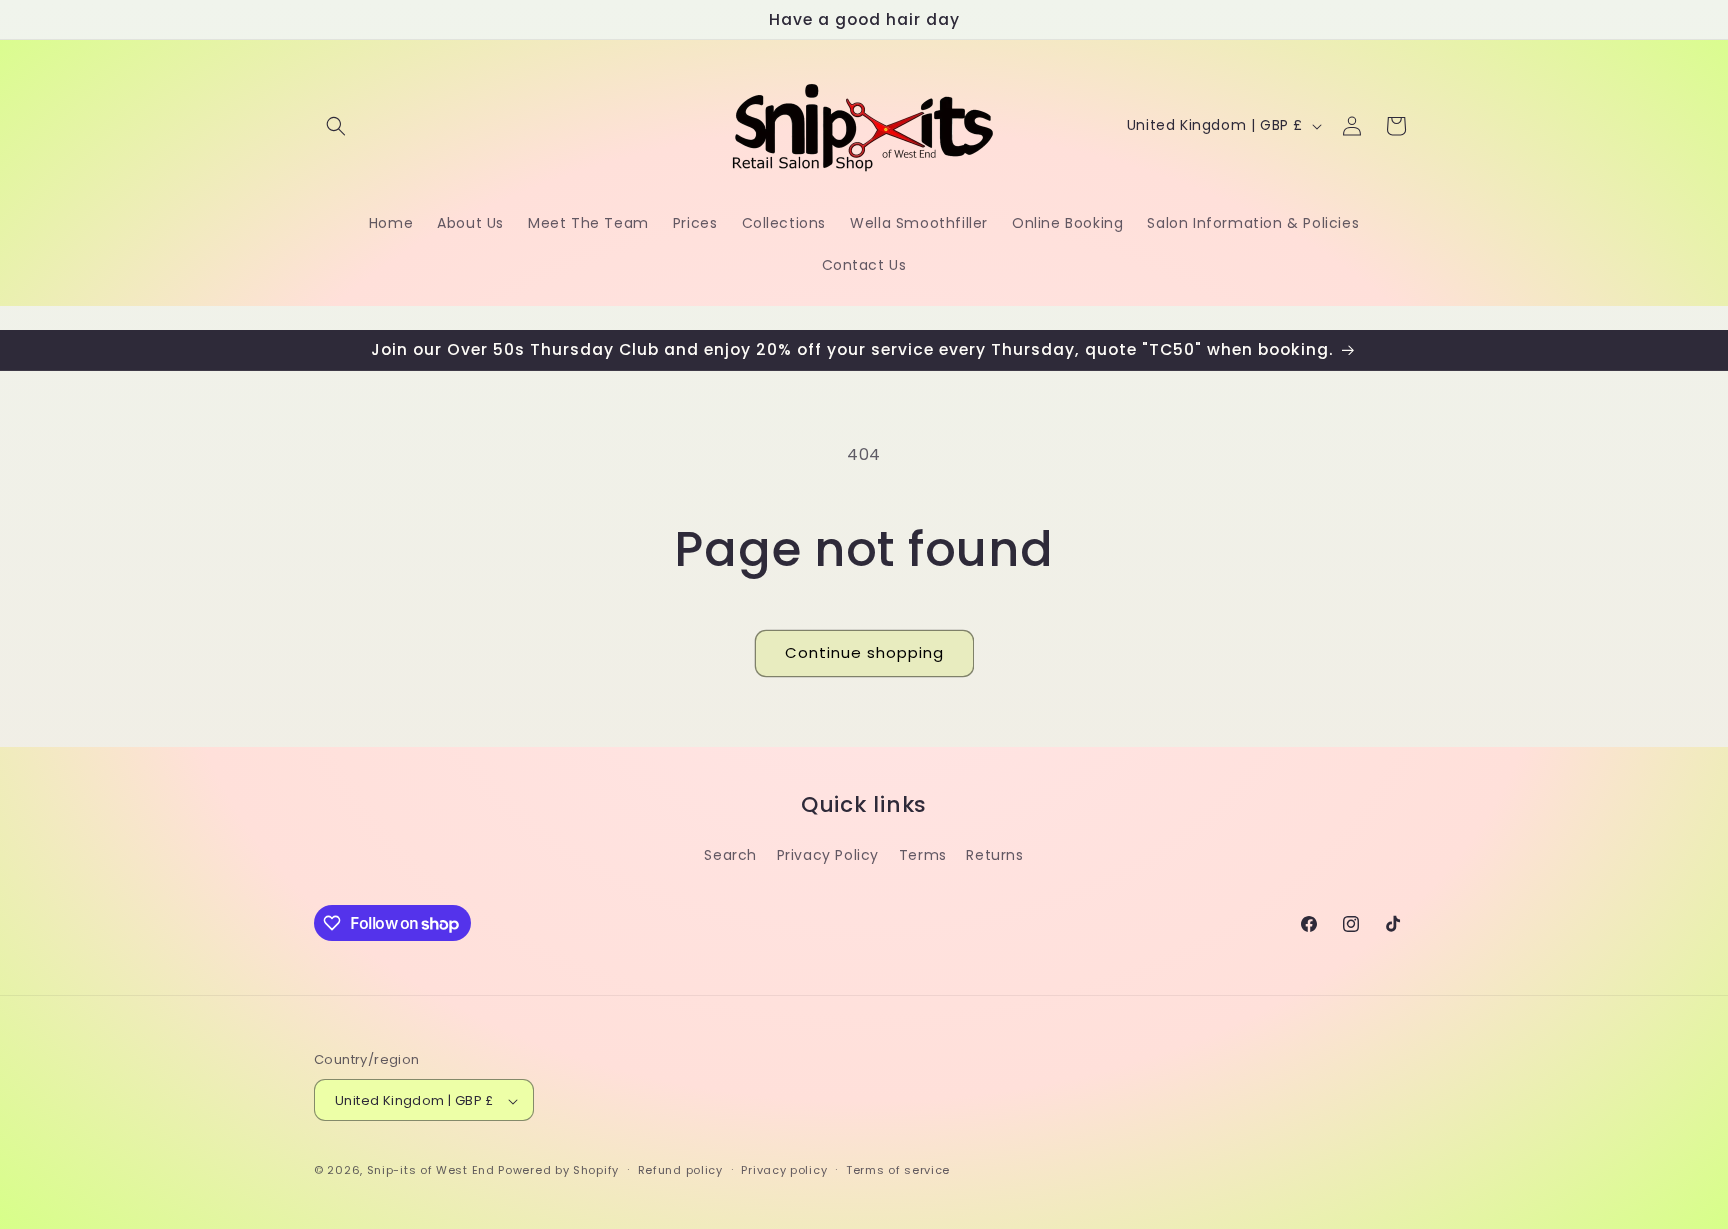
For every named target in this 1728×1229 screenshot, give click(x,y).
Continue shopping (864, 652)
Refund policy (680, 1170)
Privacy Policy (828, 855)
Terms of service (898, 1170)
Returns (994, 855)
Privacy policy (784, 1170)
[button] (336, 126)
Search (730, 855)
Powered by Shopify (558, 1171)
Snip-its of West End (431, 1171)
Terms (923, 855)
